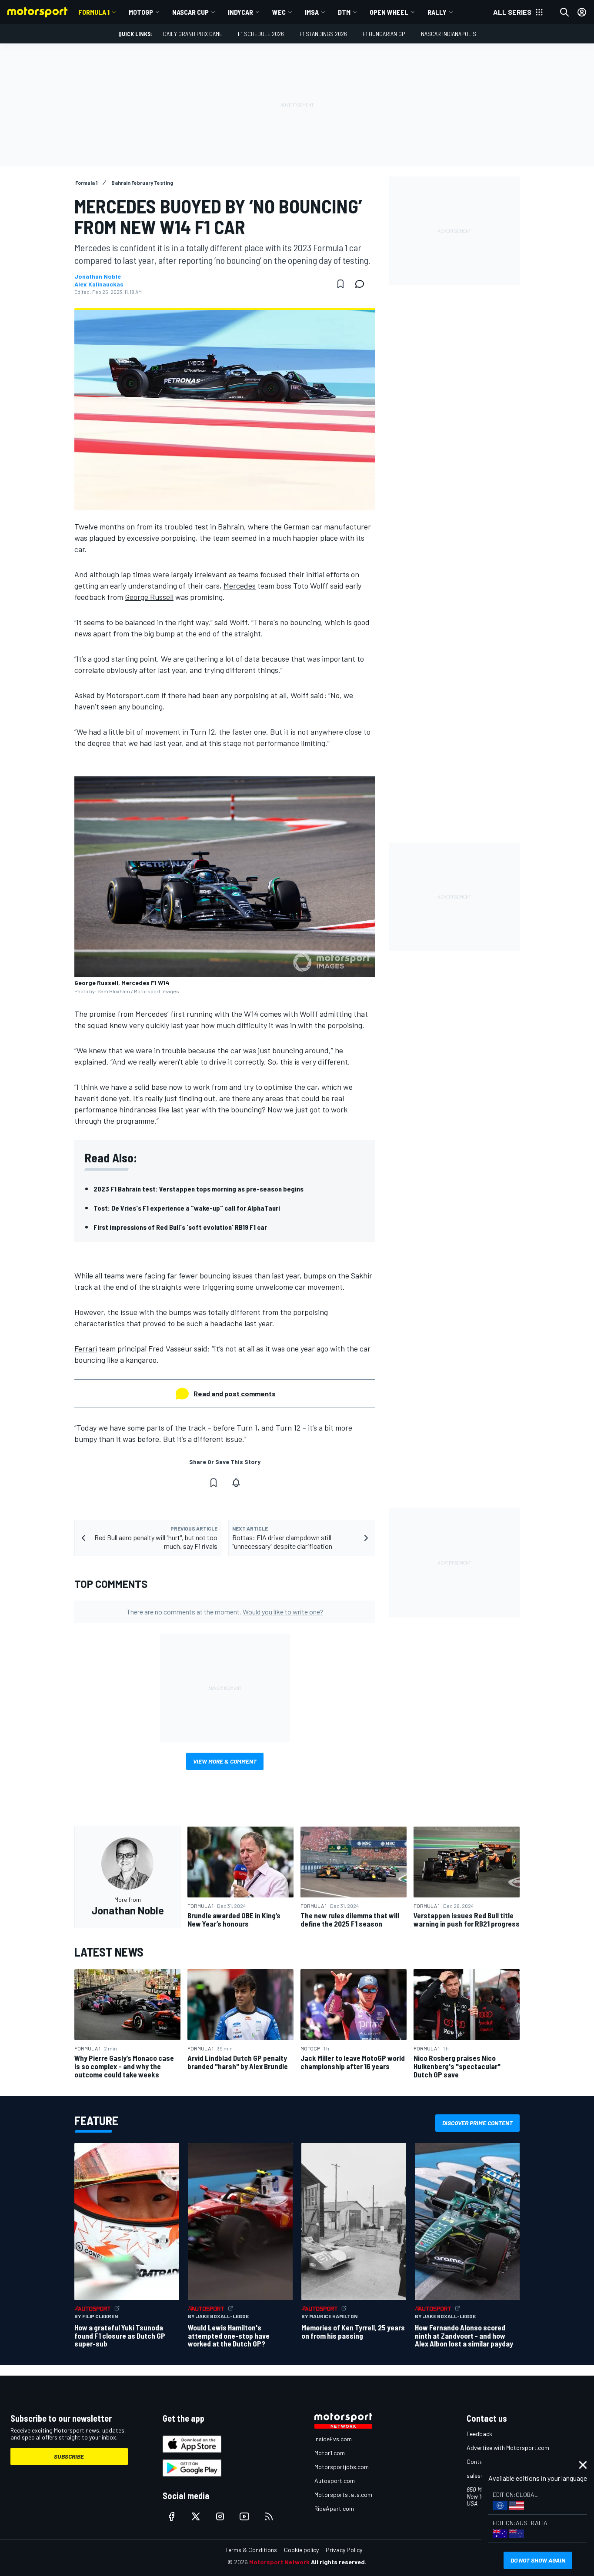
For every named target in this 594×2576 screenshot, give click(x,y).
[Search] (564, 12)
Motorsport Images (157, 991)
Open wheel (389, 12)
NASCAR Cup (190, 12)
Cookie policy (301, 2550)
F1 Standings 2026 (323, 34)
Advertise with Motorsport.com (508, 2448)
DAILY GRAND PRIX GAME (193, 34)
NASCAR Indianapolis (449, 34)
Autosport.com (335, 2481)
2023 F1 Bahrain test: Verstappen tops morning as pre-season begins (199, 1189)
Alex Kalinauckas (99, 284)
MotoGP (141, 12)
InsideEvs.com (333, 2439)
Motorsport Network (279, 2562)
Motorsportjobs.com (342, 2467)
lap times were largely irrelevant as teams (189, 574)
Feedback (479, 2434)
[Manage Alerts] (236, 1483)
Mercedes (240, 586)
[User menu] (582, 12)
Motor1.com (330, 2453)
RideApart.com (334, 2508)
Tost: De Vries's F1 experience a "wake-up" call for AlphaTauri (187, 1208)
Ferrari (86, 1348)
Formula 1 (94, 12)
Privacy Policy (344, 2550)
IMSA (312, 12)
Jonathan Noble (98, 276)
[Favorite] (340, 284)
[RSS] (269, 2516)
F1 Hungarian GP (384, 34)
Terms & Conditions (251, 2550)
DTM (344, 12)
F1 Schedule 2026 (261, 34)
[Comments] (362, 284)
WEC (279, 12)
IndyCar (240, 12)
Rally (437, 12)
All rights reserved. (339, 2562)
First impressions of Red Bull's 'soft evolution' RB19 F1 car (180, 1227)
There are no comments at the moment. (225, 1612)
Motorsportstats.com (343, 2494)
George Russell (149, 597)
